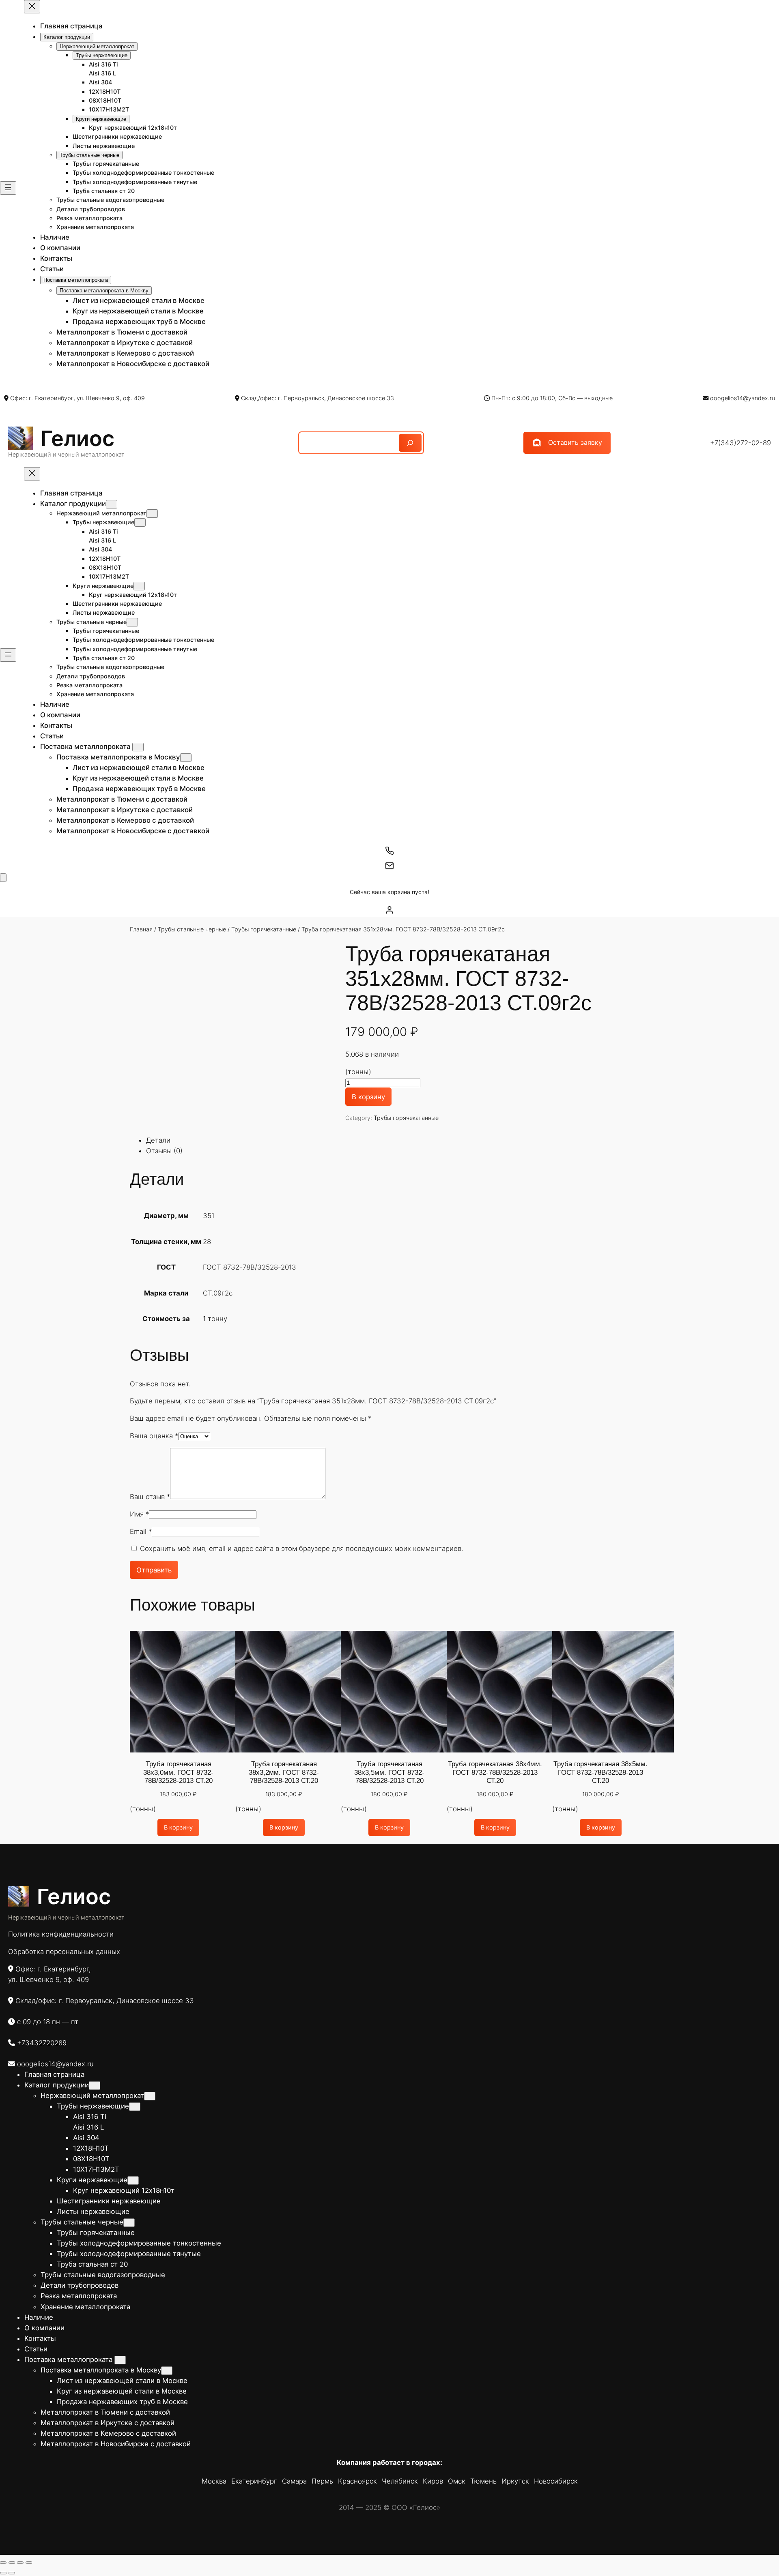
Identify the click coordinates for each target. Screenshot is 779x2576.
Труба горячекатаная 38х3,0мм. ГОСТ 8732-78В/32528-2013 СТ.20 (178, 1772)
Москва (214, 2481)
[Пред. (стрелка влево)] (3, 2573)
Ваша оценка (154, 1436)
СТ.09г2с (218, 1293)
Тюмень (483, 2481)
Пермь (322, 2481)
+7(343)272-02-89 (740, 443)
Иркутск (515, 2481)
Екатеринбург (254, 2481)
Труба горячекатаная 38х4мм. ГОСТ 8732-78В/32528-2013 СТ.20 (495, 1772)
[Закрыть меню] (32, 7)
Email (141, 1531)
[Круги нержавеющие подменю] (139, 586)
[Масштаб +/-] (3, 2563)
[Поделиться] (20, 2563)
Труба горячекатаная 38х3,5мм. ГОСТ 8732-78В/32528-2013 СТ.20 (389, 1772)
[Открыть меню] (8, 188)
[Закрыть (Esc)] (29, 2563)
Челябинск (400, 2481)
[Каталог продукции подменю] (112, 504)
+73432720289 (42, 2043)
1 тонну (215, 1319)
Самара (294, 2481)
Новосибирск (556, 2481)
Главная (141, 929)
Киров (433, 2481)
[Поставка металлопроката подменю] (138, 747)
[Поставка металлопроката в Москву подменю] (186, 758)
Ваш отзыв (150, 1497)
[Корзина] (3, 878)
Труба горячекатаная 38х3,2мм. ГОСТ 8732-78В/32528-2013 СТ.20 (284, 1772)
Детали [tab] (158, 1140)
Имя (139, 1514)
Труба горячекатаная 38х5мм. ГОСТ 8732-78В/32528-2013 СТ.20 (600, 1772)
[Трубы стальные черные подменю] (132, 622)
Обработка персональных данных (64, 1952)
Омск (457, 2481)
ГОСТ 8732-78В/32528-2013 (250, 1267)
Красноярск (357, 2481)
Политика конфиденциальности (61, 1934)
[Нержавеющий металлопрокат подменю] (152, 514)
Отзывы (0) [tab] (164, 1151)
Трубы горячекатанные (264, 929)
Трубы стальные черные (192, 929)
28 (207, 1242)
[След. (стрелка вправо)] (12, 2573)
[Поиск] (410, 443)
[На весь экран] (12, 2563)
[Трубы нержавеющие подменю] (140, 522)
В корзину (368, 1097)
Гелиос (77, 438)
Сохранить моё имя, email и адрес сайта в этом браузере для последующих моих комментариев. (302, 1549)
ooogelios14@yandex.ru (742, 398)
